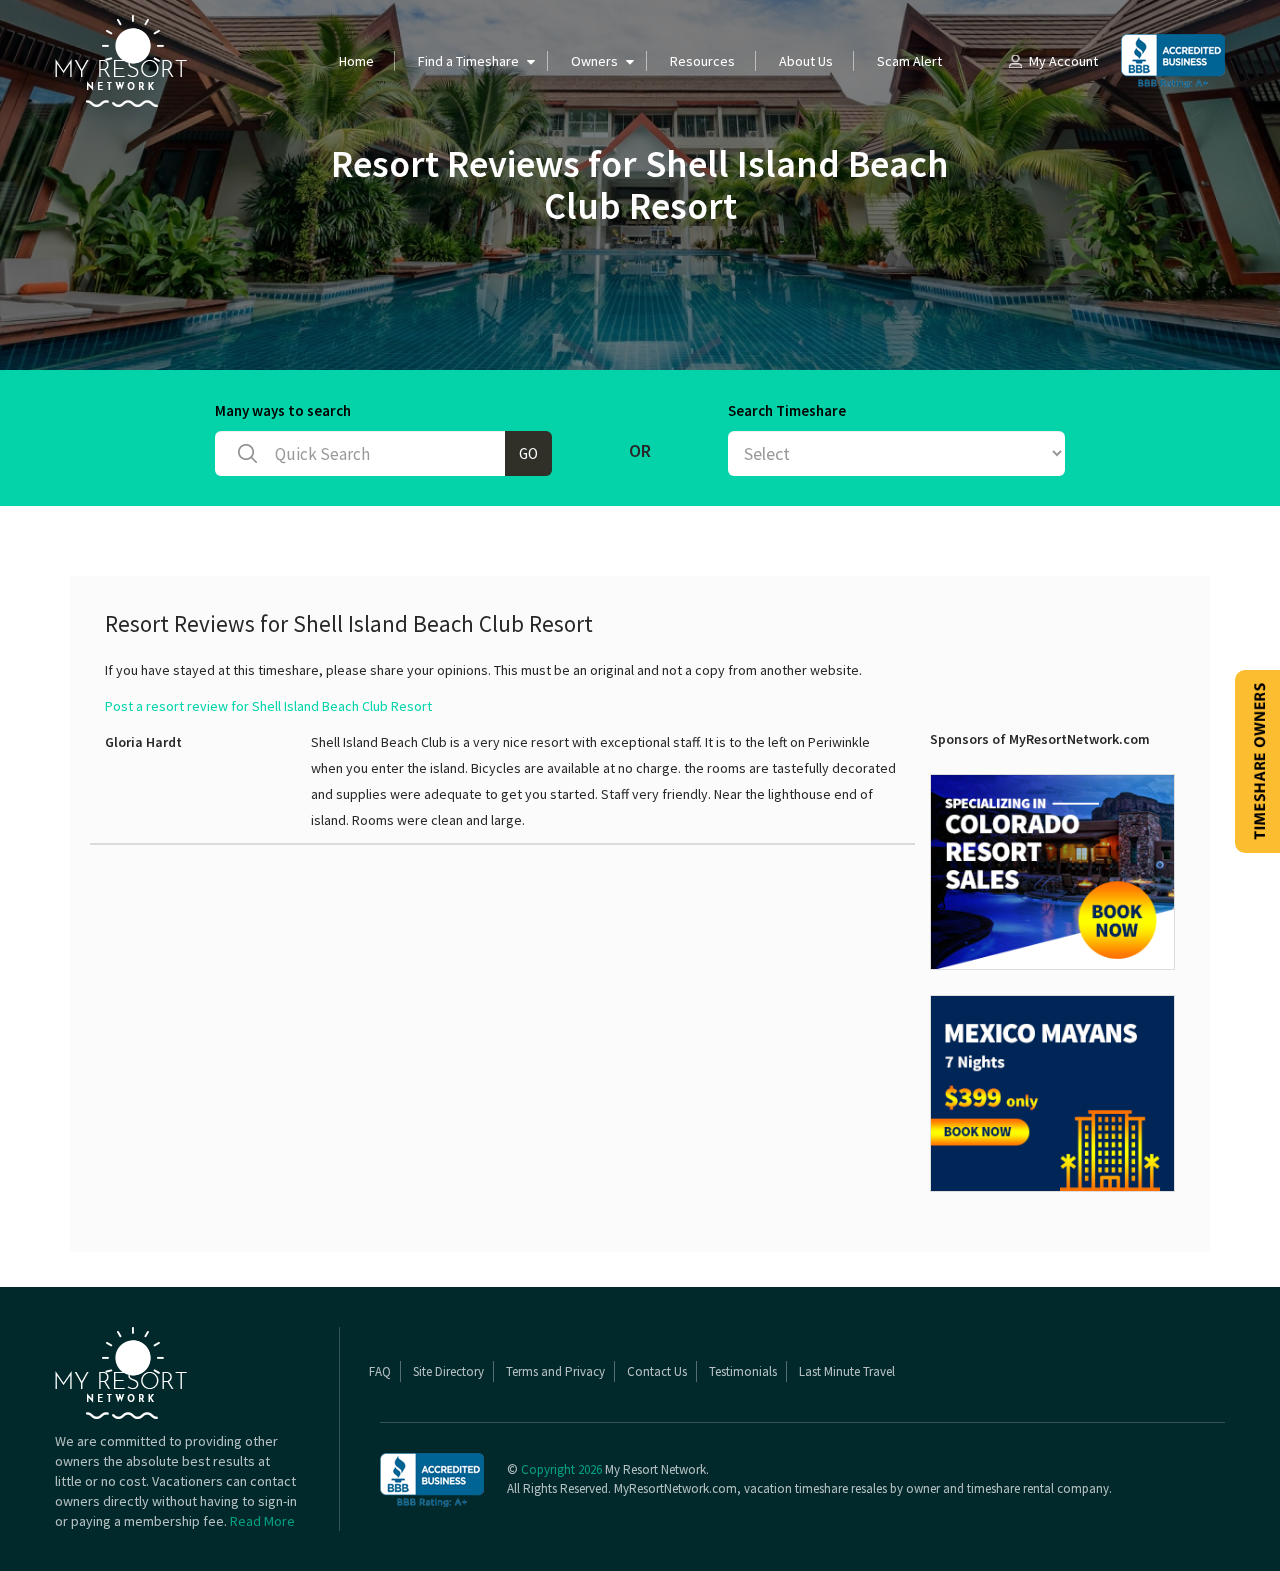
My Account (1063, 61)
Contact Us (657, 1371)
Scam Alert (909, 61)
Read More (262, 1521)
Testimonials (743, 1371)
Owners (594, 61)
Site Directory (448, 1371)
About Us (806, 61)
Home (356, 61)
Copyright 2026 (561, 1469)
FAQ (380, 1371)
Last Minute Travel (847, 1371)
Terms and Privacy (555, 1371)
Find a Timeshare (468, 61)
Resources (702, 61)
